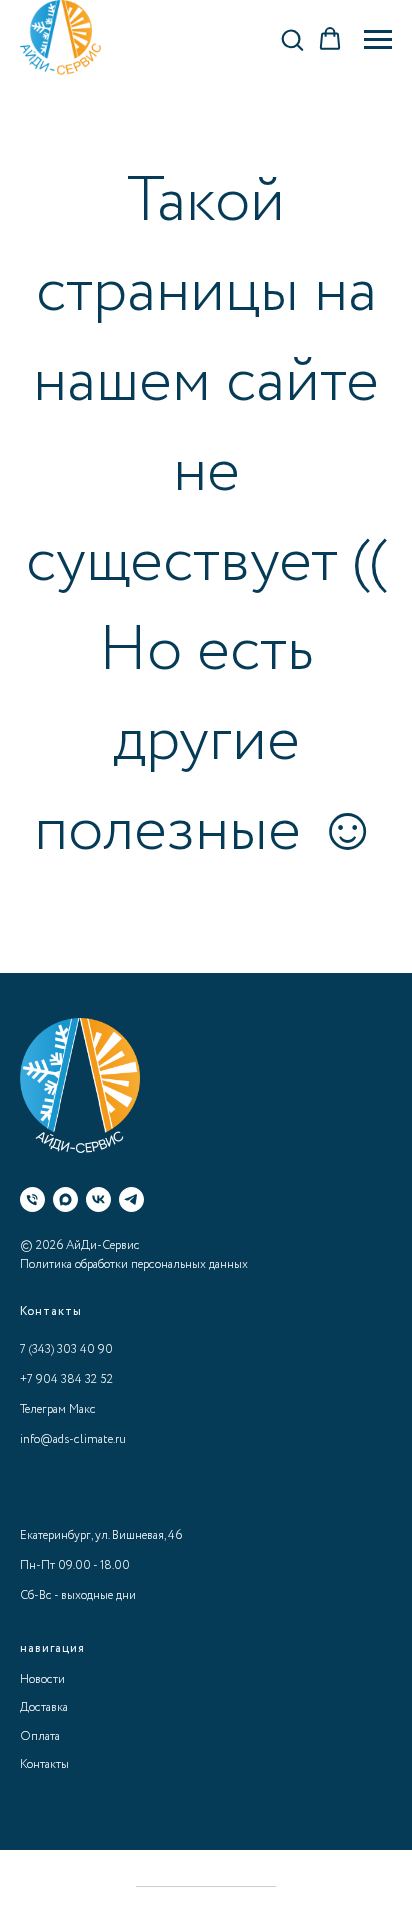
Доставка (44, 1707)
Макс (82, 1409)
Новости (42, 1679)
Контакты (44, 1764)
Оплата (40, 1736)
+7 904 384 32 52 (66, 1379)
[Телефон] (32, 1199)
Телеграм (43, 1409)
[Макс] (65, 1199)
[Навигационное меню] (378, 40)
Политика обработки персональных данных (134, 1264)
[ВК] (98, 1199)
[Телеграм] (131, 1199)
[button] (292, 39)
